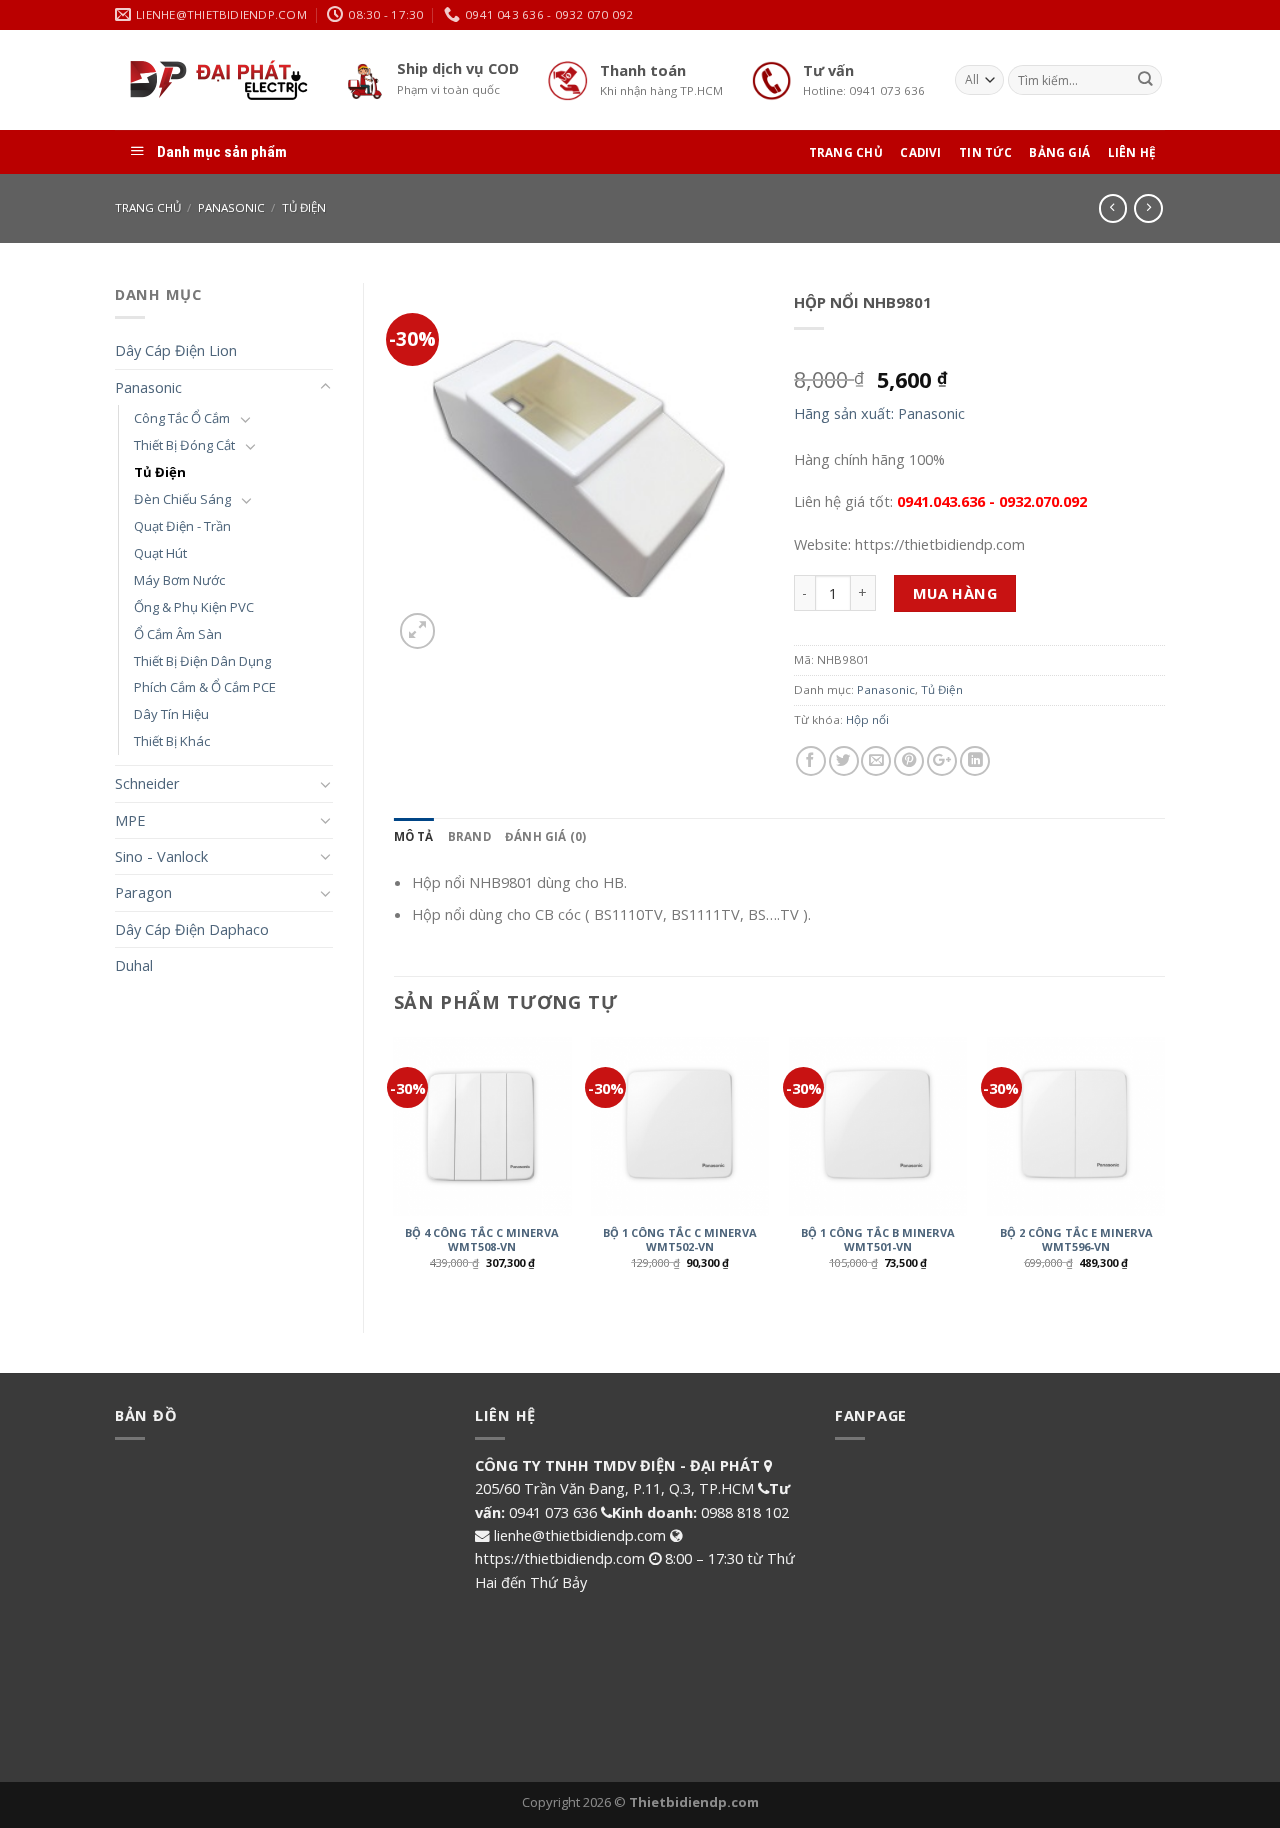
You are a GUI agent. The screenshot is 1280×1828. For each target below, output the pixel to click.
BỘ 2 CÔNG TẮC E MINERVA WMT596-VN (1076, 1240)
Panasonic (231, 207)
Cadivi (920, 152)
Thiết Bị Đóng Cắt (184, 445)
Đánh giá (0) (546, 836)
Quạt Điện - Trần (182, 526)
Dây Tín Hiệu (171, 714)
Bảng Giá (1059, 152)
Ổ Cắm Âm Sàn (178, 634)
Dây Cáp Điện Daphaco (192, 929)
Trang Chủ (846, 152)
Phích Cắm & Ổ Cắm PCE (205, 687)
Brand (469, 836)
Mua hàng (955, 593)
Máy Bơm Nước (179, 580)
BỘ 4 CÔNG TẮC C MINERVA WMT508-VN (482, 1240)
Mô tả (414, 836)
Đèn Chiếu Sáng (182, 499)
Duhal (134, 965)
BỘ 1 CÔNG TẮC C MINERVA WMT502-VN (680, 1240)
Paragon (143, 892)
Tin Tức (985, 152)
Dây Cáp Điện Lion (176, 350)
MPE (130, 820)
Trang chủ (148, 207)
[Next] (1164, 1167)
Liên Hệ (1132, 152)
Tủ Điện (304, 207)
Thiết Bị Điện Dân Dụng (202, 661)
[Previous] (395, 1167)
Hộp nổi (867, 719)
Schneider (147, 783)
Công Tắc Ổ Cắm (182, 418)
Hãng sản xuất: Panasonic (879, 413)
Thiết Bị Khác (172, 741)
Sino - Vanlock (161, 856)
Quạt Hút (160, 553)
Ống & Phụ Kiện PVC (194, 607)
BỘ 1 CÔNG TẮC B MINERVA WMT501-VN (878, 1240)
